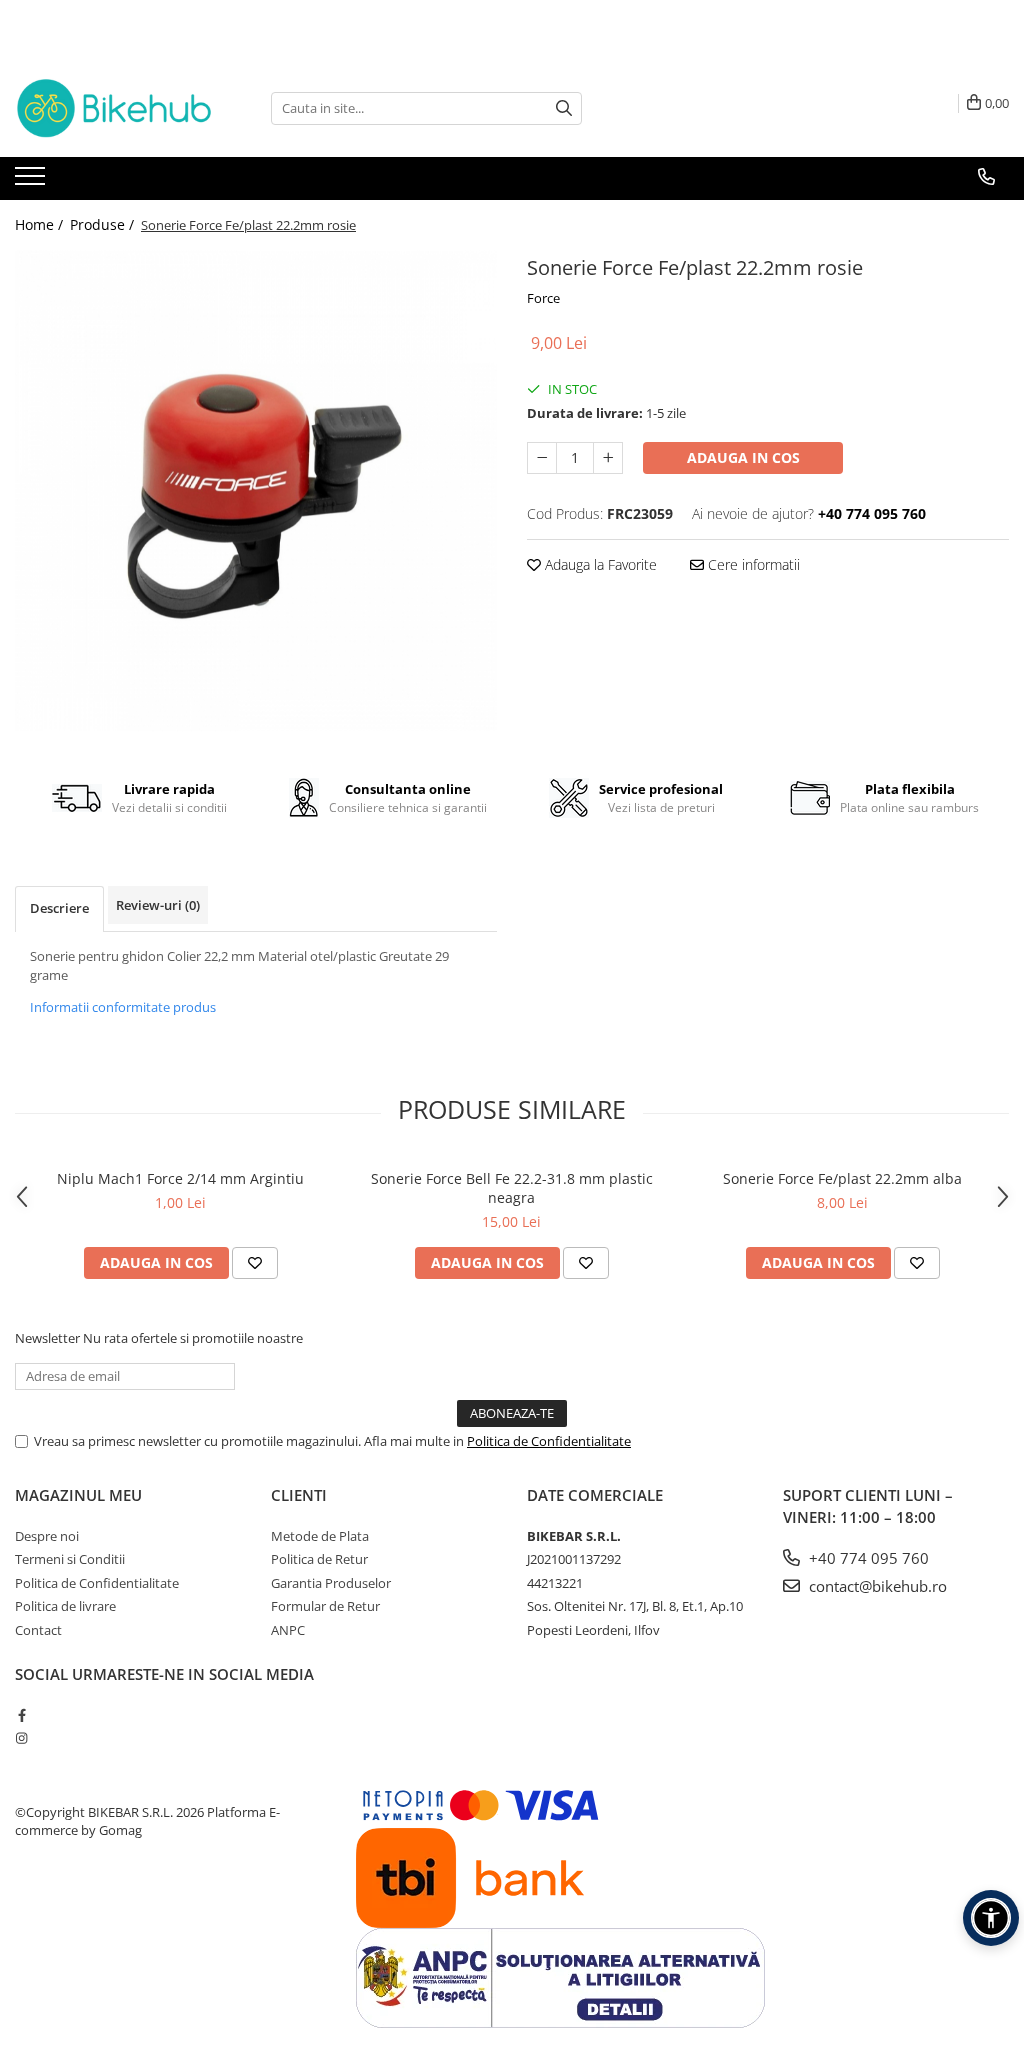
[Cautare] (564, 108)
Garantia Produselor (331, 1583)
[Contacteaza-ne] (986, 177)
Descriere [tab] (59, 908)
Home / (41, 224)
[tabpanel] (256, 491)
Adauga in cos (743, 457)
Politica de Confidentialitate (549, 1441)
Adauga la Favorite (599, 564)
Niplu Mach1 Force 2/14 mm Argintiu (180, 1178)
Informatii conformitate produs (123, 1007)
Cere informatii (752, 564)
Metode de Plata (320, 1536)
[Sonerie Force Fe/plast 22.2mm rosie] (256, 491)
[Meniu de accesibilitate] (991, 1918)
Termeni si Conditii (70, 1559)
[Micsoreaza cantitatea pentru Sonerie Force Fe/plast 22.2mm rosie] (542, 458)
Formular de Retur (325, 1606)
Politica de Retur (319, 1559)
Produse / (104, 224)
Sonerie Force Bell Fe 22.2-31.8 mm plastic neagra (512, 1188)
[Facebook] (21, 1715)
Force (543, 298)
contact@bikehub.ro (876, 1586)
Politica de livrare (65, 1606)
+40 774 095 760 (867, 1558)
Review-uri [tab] (158, 905)
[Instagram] (21, 1738)
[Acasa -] (115, 108)
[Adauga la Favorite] (255, 1263)
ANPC (288, 1630)
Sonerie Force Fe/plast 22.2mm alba (842, 1178)
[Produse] (32, 182)
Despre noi (47, 1536)
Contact (38, 1630)
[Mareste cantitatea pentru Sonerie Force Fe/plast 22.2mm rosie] (608, 458)
